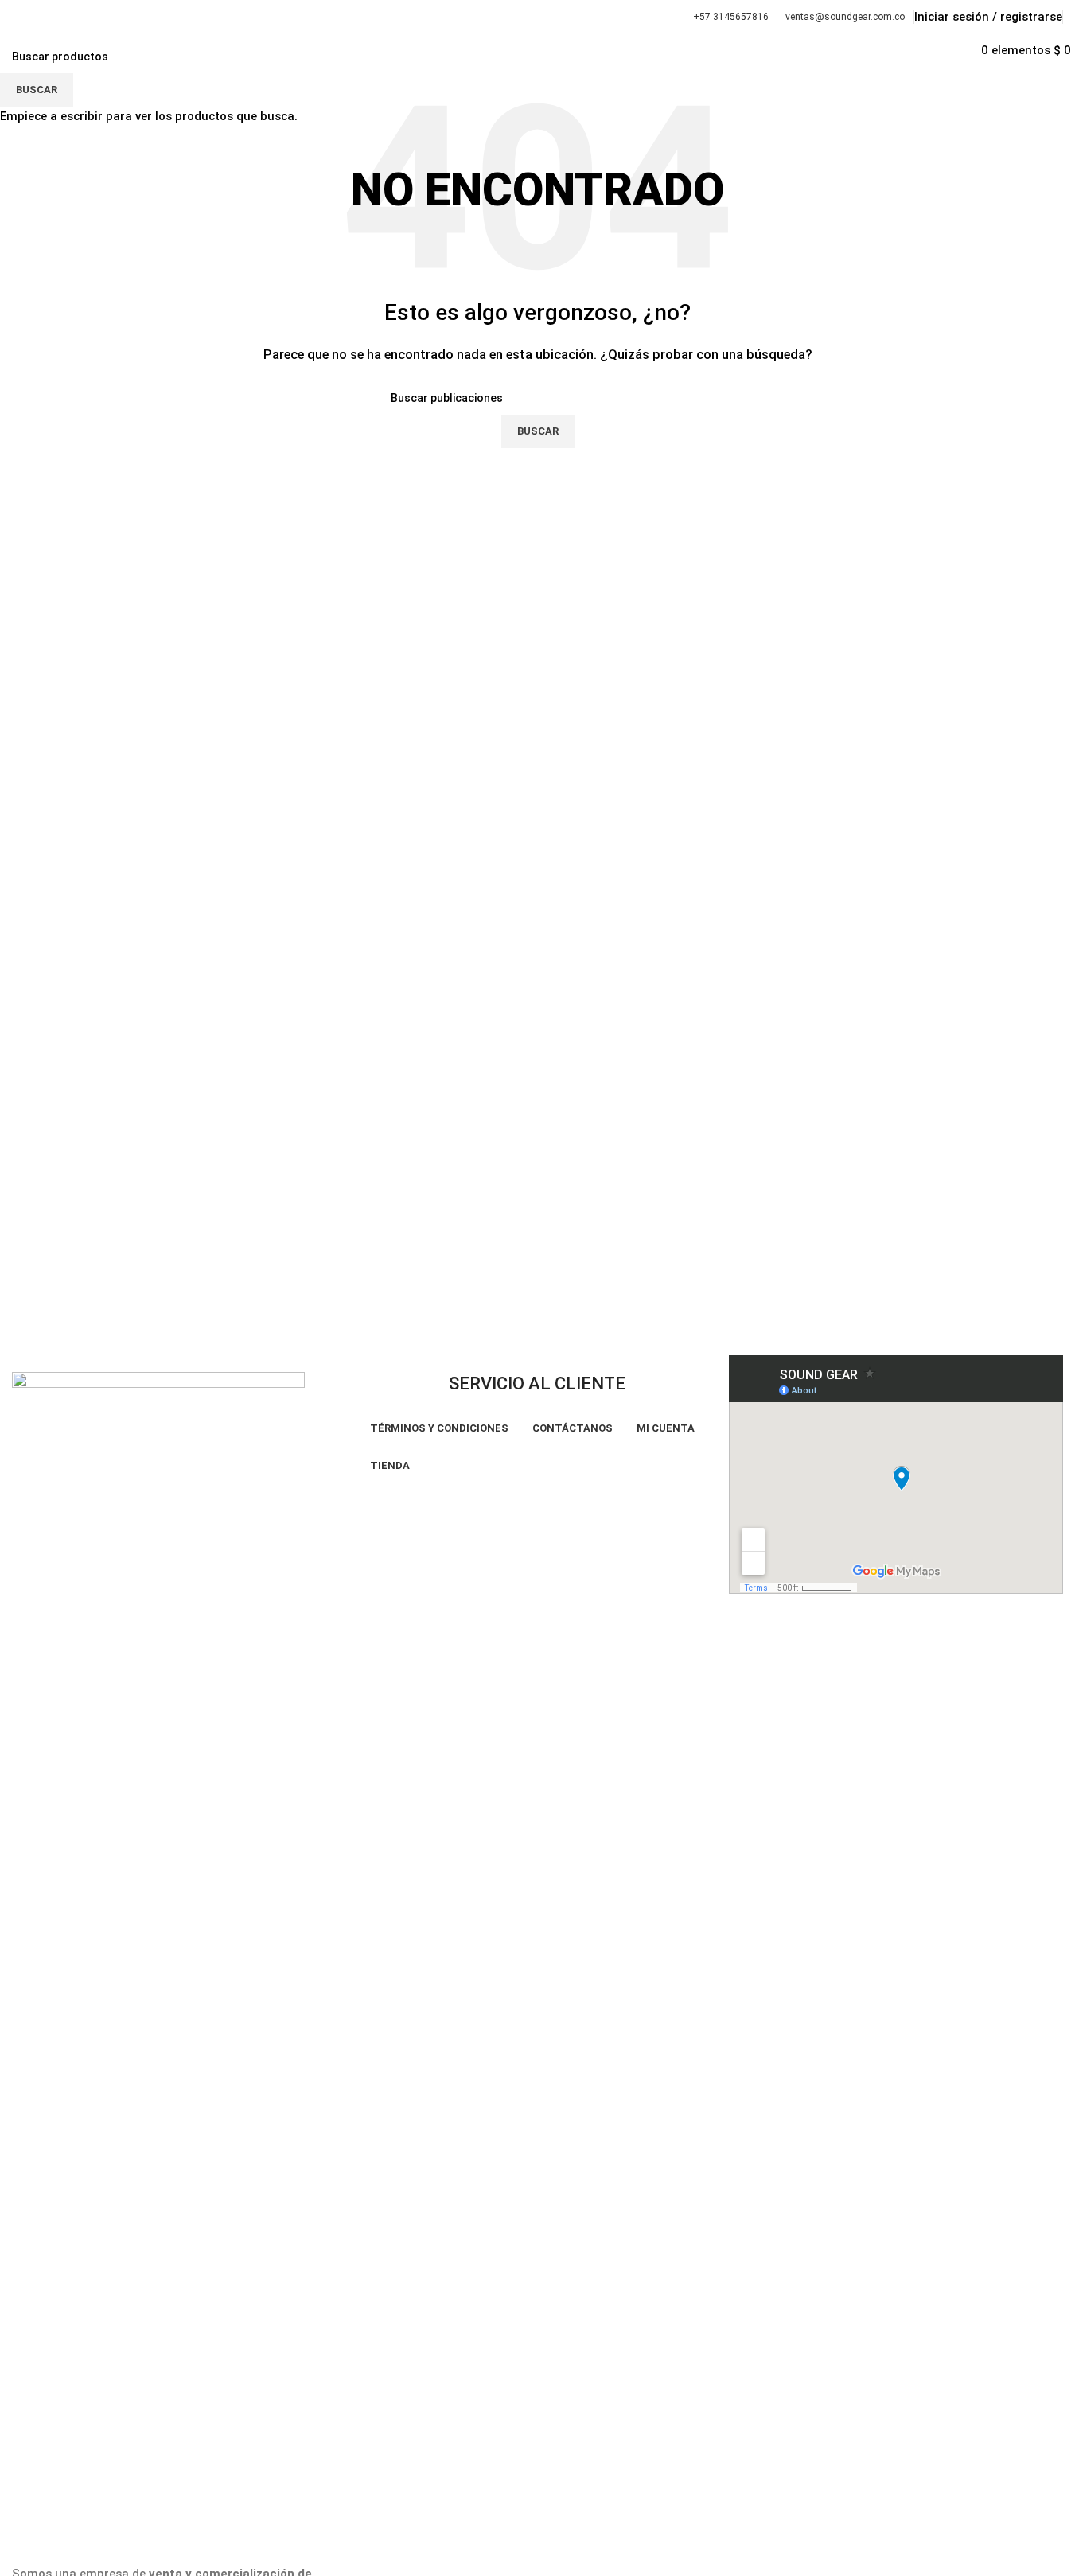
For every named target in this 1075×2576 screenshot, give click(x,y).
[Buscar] (976, 50)
